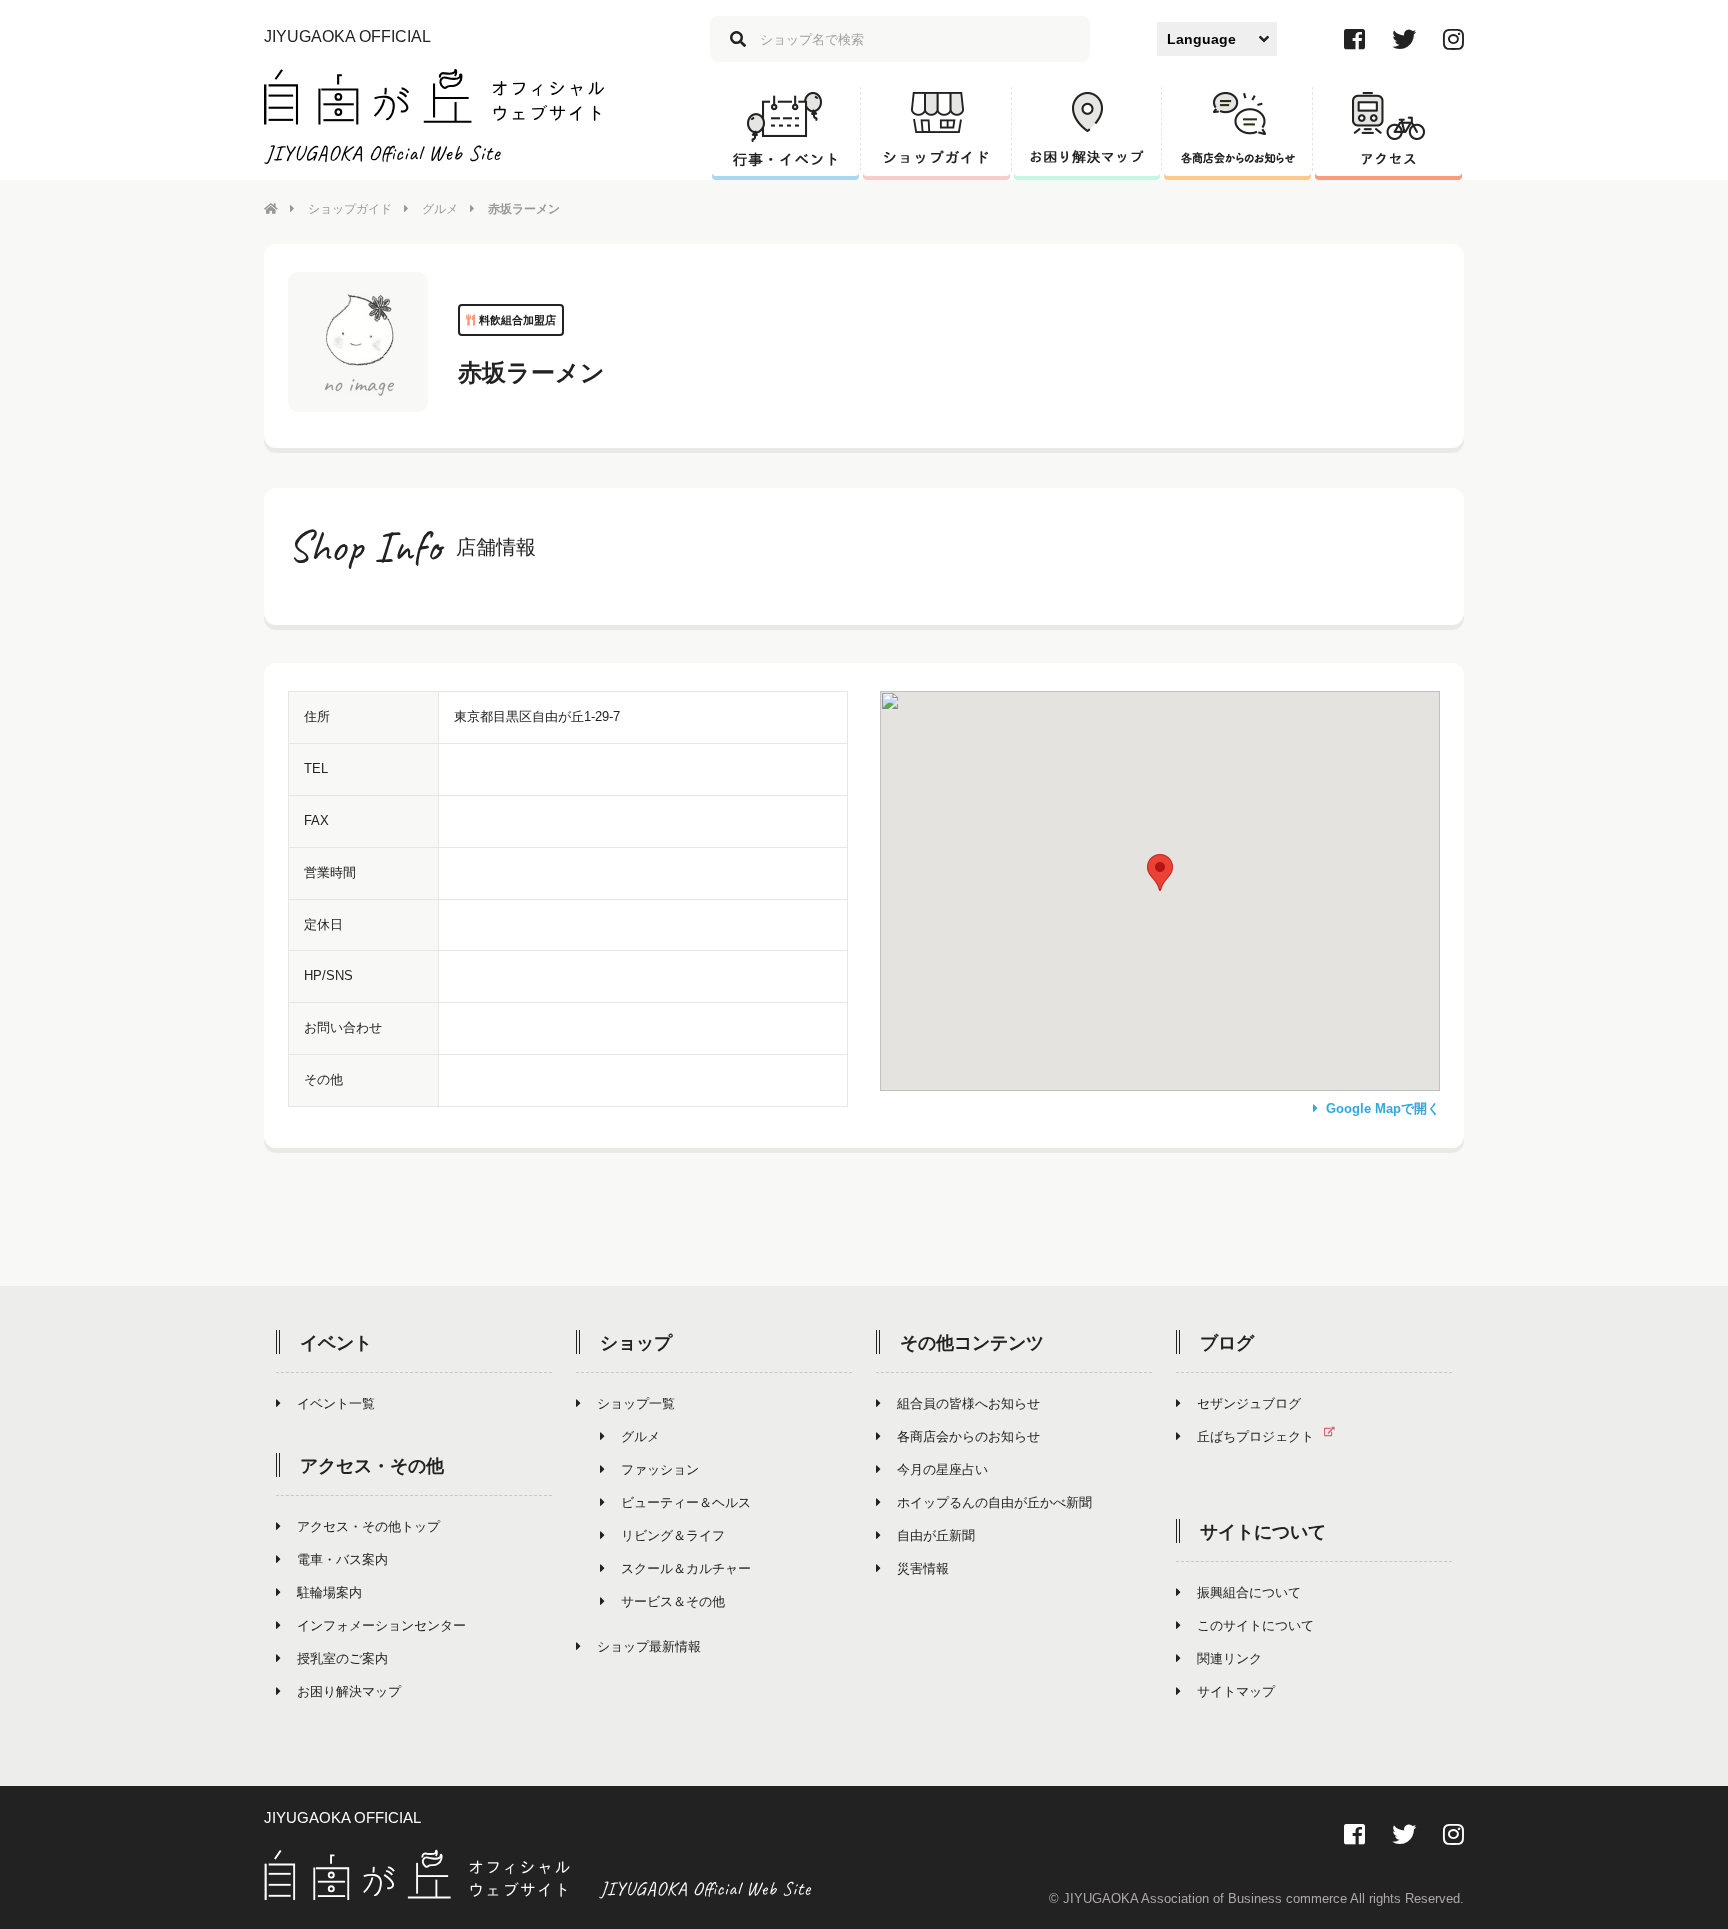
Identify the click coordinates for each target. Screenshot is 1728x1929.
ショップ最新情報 (649, 1646)
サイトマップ (1236, 1691)
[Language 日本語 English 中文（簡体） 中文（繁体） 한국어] (1217, 39)
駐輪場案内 (329, 1592)
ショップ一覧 (636, 1403)
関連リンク (1229, 1658)
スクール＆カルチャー (686, 1568)
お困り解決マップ (349, 1691)
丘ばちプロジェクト (1255, 1436)
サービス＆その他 (673, 1601)
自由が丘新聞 (936, 1535)
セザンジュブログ (1249, 1403)
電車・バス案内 (342, 1559)
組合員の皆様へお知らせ (968, 1403)
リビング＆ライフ (673, 1535)
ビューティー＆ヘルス (686, 1502)
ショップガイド (350, 209)
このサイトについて (1255, 1625)
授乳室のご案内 (342, 1658)
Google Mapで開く (1383, 1108)
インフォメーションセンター (381, 1625)
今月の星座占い (942, 1469)
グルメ (440, 209)
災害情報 (923, 1568)
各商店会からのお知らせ (968, 1436)
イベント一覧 (336, 1403)
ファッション (660, 1469)
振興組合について (1249, 1592)
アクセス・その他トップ (368, 1526)
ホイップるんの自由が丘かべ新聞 (994, 1502)
